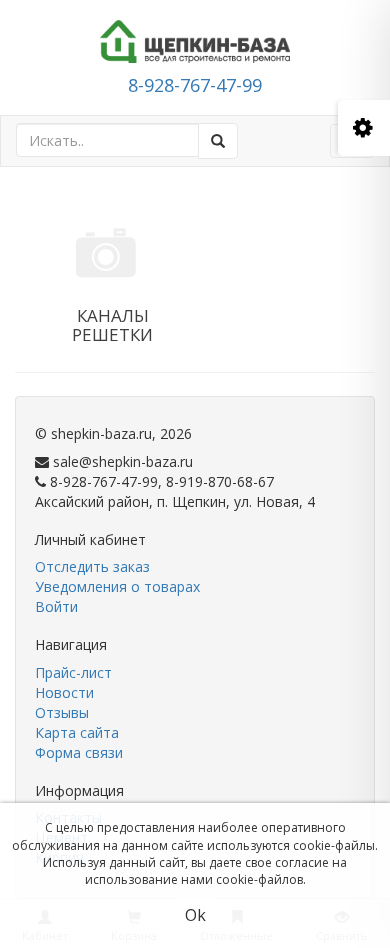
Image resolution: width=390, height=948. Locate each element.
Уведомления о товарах (117, 586)
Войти (56, 606)
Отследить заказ (92, 566)
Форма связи (79, 752)
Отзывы (62, 712)
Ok (195, 915)
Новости (64, 692)
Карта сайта (77, 732)
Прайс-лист (73, 672)
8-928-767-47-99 (195, 85)
